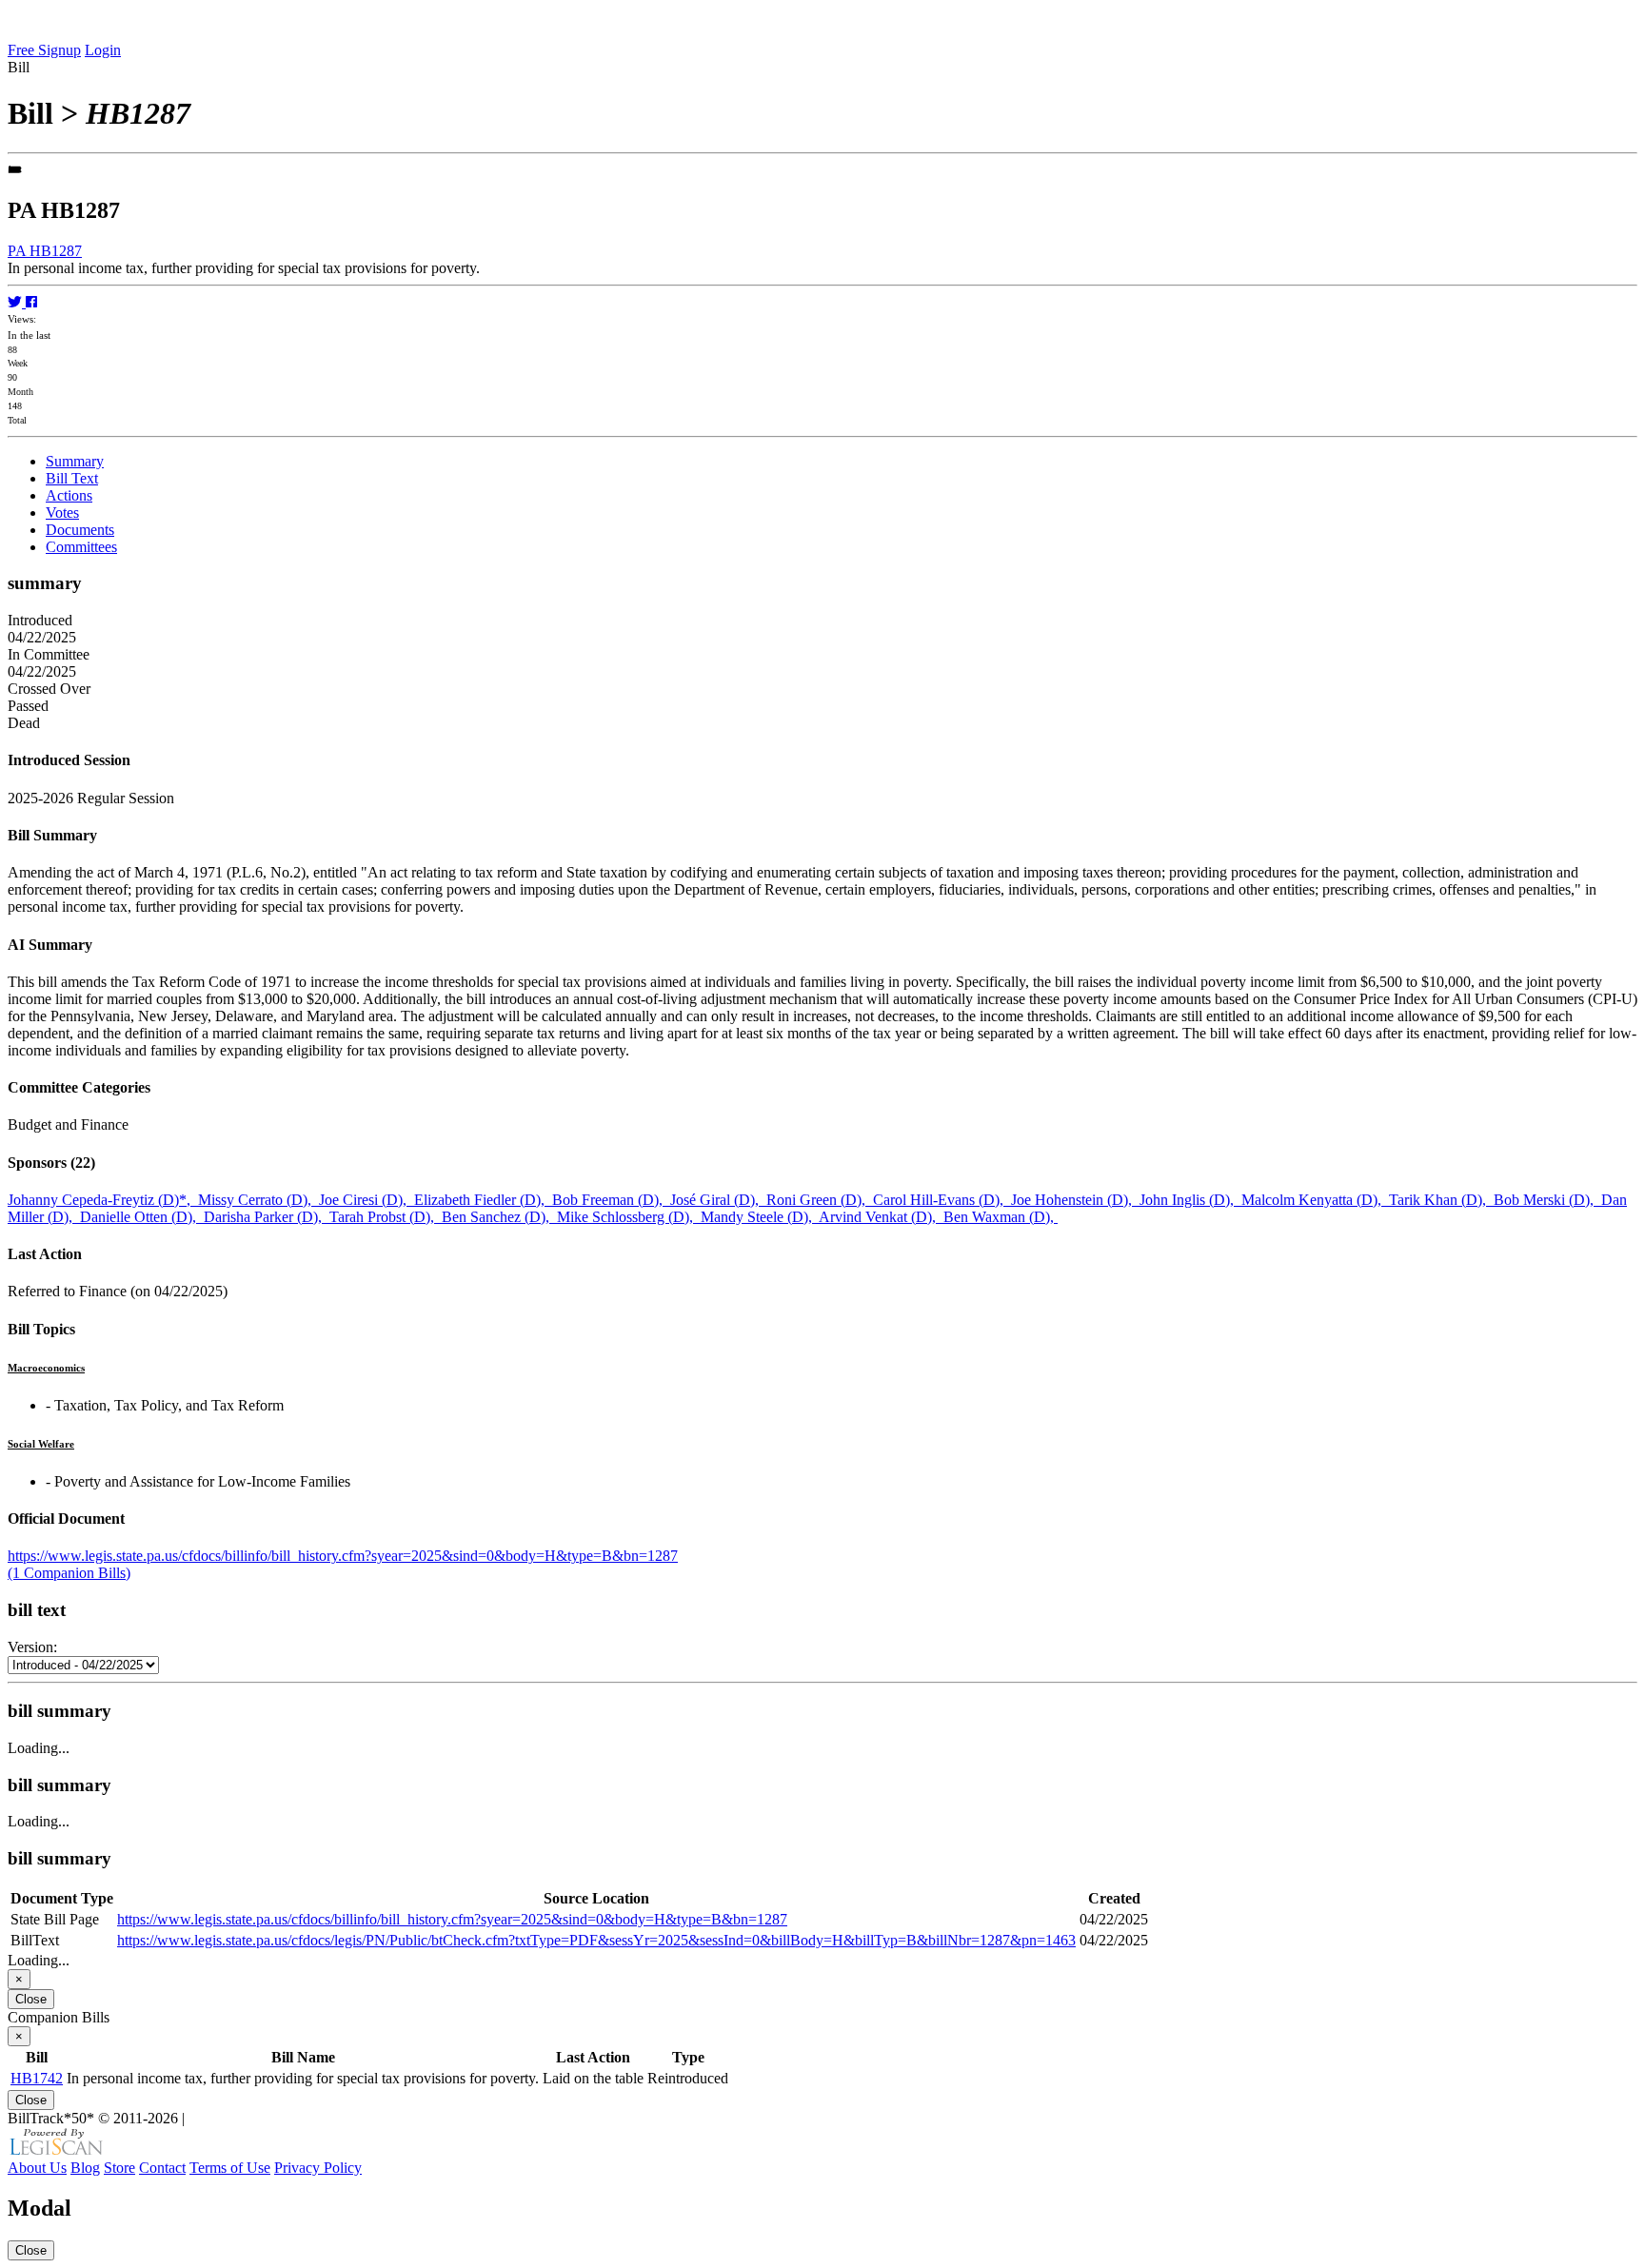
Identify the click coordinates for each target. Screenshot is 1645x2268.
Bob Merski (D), (1547, 1200)
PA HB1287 (45, 251)
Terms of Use (230, 2168)
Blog (85, 2168)
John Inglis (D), (1190, 1200)
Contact (162, 2168)
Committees (81, 547)
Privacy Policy (318, 2168)
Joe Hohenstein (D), (1075, 1200)
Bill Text (72, 478)
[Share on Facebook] (31, 302)
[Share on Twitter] (17, 302)
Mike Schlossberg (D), (629, 1217)
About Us (37, 2168)
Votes (62, 513)
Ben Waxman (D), (1001, 1217)
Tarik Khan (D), (1441, 1200)
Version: (32, 1647)
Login (103, 50)
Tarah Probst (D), (386, 1217)
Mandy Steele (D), (760, 1217)
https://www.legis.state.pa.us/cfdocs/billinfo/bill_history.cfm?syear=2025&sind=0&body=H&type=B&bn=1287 (343, 1556)
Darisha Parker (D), (267, 1217)
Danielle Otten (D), (142, 1217)
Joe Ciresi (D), (367, 1200)
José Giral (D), (718, 1200)
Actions (69, 495)
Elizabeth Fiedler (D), (483, 1200)
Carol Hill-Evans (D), (942, 1200)
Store (119, 2168)
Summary (75, 461)
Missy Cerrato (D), (258, 1200)
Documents (80, 530)
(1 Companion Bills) (69, 1573)
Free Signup (44, 50)
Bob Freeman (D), (611, 1200)
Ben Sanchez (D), (499, 1217)
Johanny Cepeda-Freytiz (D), (103, 1200)
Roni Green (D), (820, 1200)
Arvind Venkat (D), (881, 1217)
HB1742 (37, 2078)
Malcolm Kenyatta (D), (1315, 1200)
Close (31, 1999)
